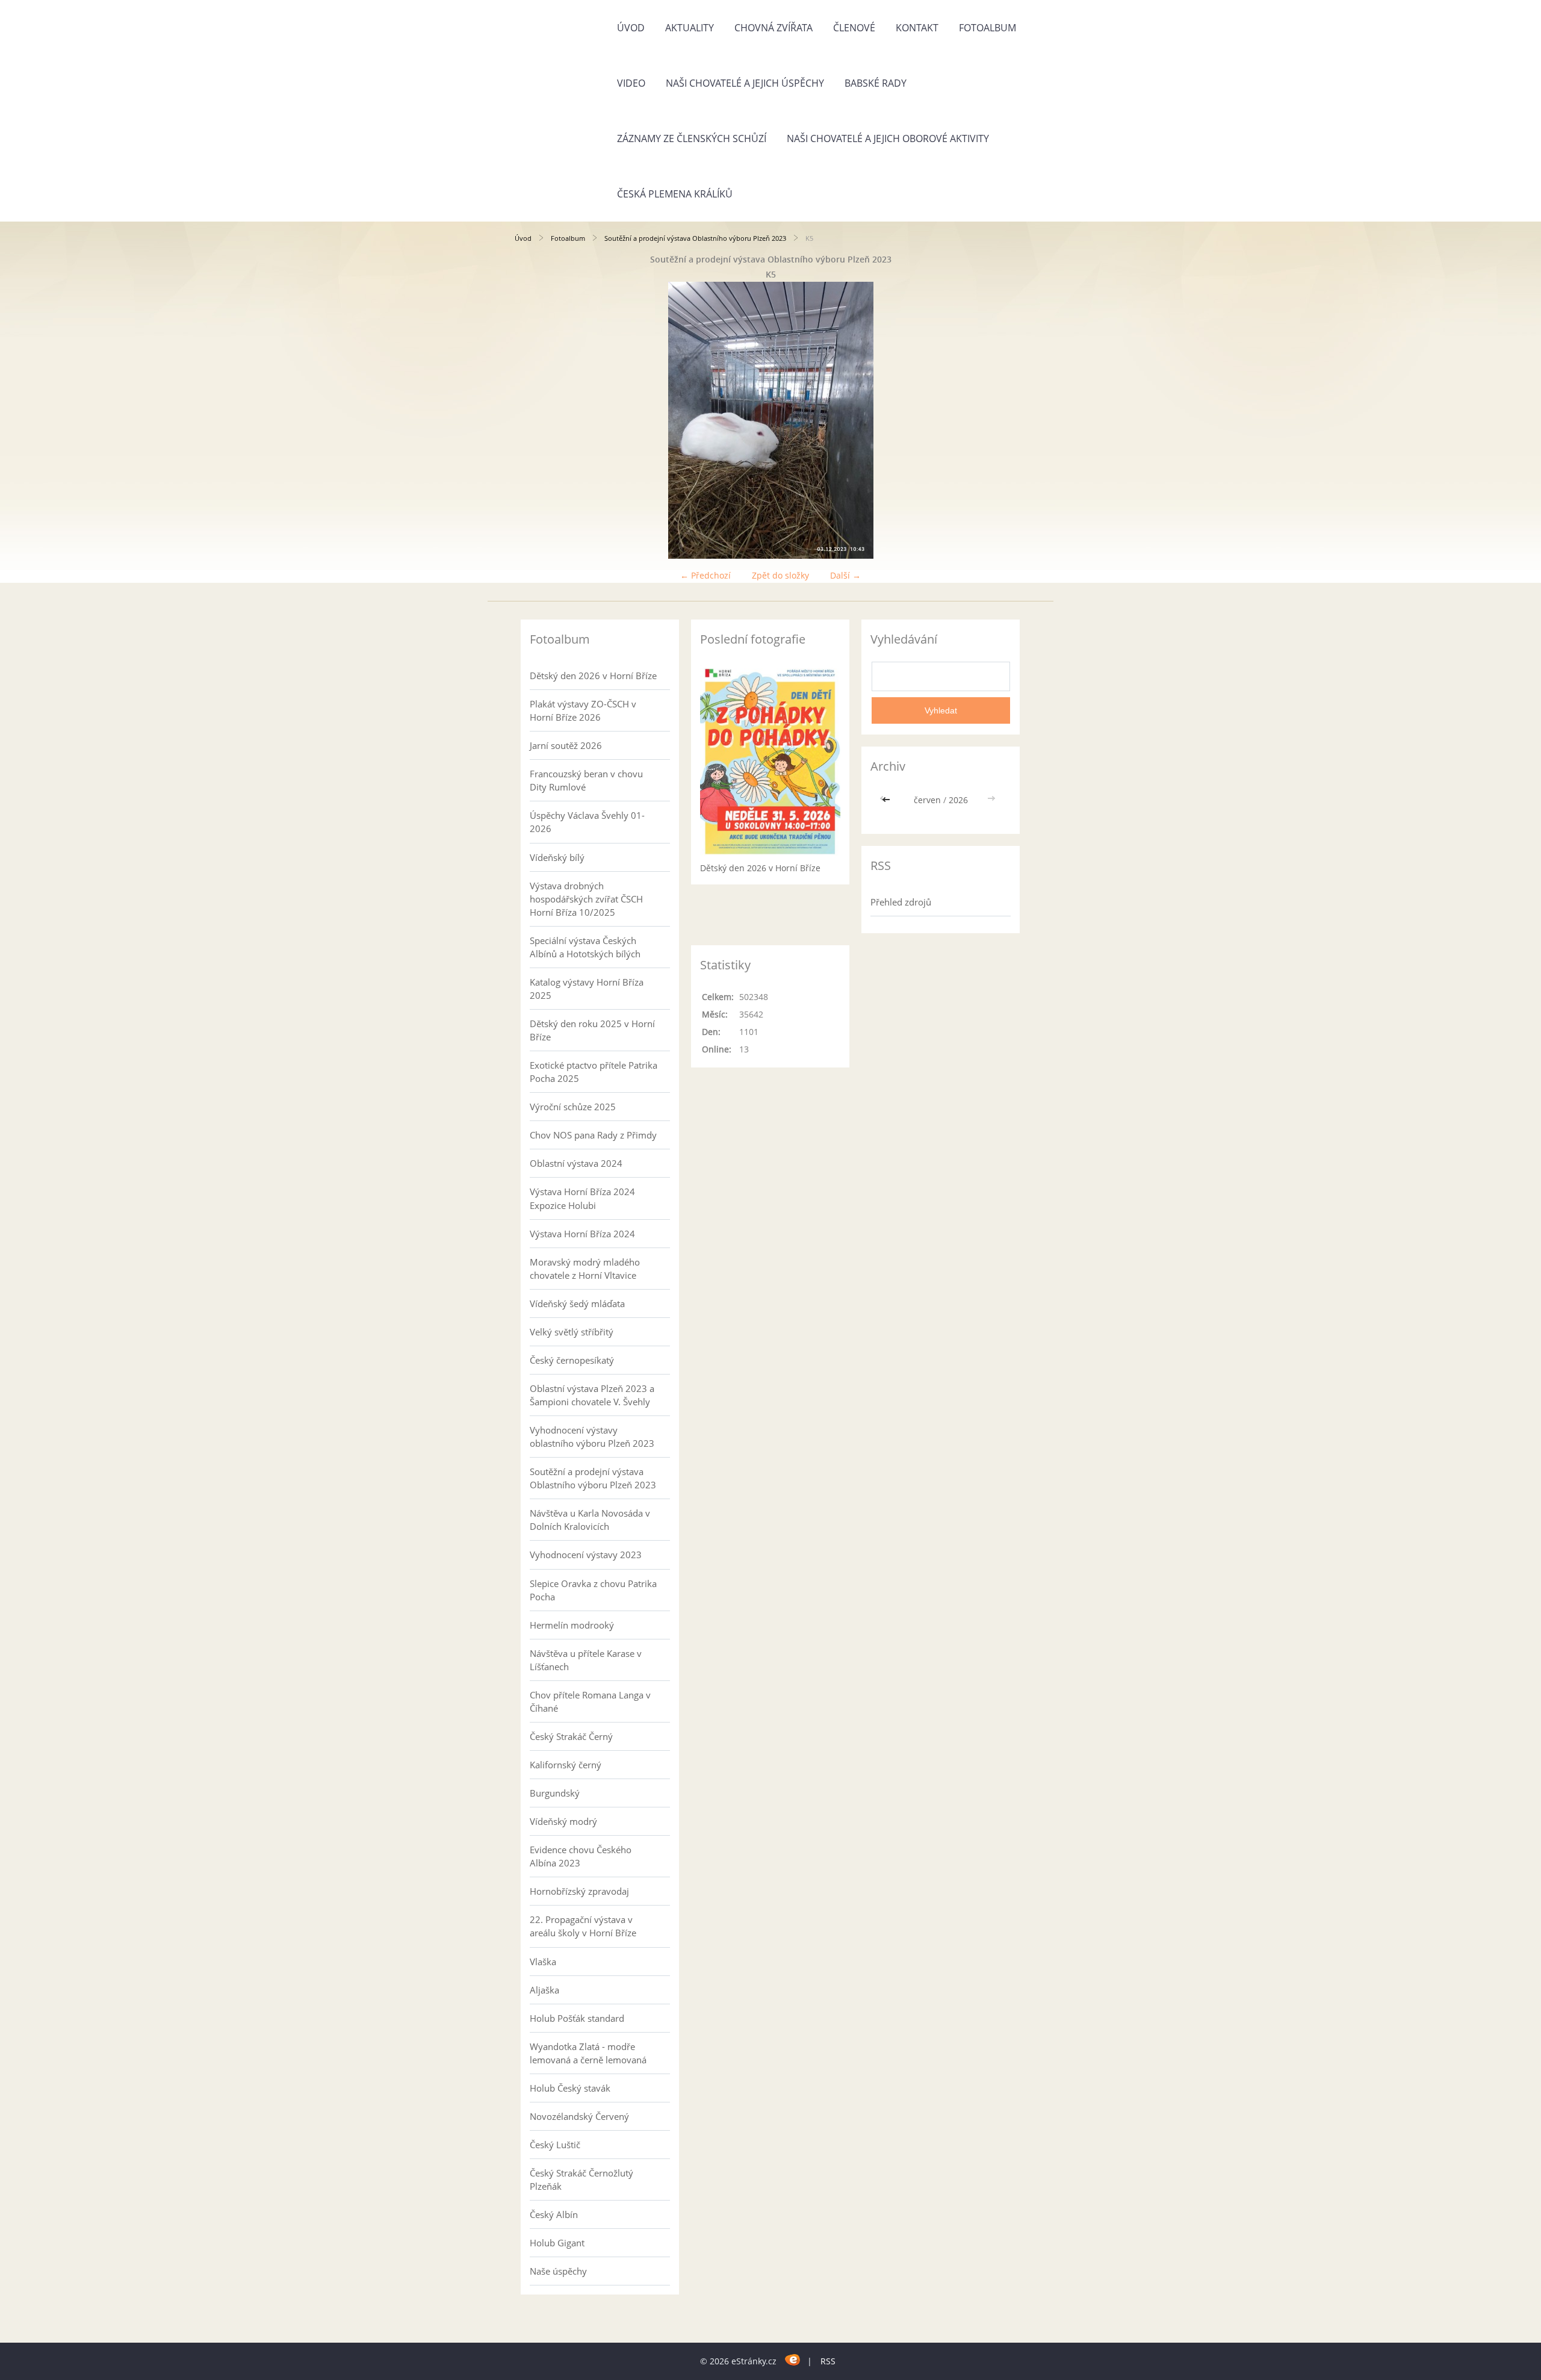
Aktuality (690, 28)
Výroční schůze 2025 (573, 1107)
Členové (854, 28)
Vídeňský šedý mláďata (577, 1303)
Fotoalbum (988, 28)
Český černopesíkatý (572, 1360)
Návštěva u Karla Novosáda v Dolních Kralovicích (590, 1520)
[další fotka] (1007, 420)
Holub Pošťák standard (577, 2018)
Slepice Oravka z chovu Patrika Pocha (593, 1590)
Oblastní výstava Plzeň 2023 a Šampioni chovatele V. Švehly (592, 1395)
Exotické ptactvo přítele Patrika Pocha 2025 (594, 1072)
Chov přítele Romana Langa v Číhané (590, 1701)
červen (927, 800)
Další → (845, 575)
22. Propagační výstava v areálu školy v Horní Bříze (583, 1926)
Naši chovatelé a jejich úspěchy (745, 83)
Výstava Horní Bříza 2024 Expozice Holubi (582, 1198)
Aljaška (544, 1990)
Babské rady (876, 83)
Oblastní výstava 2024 (576, 1163)
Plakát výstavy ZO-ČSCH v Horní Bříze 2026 (583, 710)
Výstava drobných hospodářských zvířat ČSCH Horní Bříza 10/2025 (586, 899)
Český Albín (554, 2214)
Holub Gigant (557, 2243)
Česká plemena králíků (675, 194)
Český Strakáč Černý (571, 1736)
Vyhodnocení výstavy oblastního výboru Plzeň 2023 (592, 1437)
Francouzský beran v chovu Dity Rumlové (586, 780)
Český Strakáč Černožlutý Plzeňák (581, 2180)
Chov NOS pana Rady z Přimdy (593, 1135)
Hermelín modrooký (572, 1625)
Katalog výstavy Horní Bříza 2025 (587, 989)
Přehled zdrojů (901, 902)
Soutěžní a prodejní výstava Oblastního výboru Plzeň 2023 (695, 238)
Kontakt (917, 28)
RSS (828, 2361)
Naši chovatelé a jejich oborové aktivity (888, 138)
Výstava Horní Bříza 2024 (582, 1234)
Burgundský (555, 1793)
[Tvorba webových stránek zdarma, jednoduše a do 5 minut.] (793, 2359)
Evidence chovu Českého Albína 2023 (581, 1856)
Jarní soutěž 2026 (566, 745)
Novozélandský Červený (579, 2116)
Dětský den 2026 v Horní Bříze (593, 676)
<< (887, 800)
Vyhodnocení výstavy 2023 (586, 1555)
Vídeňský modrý (563, 1821)
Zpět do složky (780, 575)
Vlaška (543, 1962)
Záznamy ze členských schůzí (692, 138)
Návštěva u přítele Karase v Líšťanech (586, 1660)
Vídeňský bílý (557, 857)
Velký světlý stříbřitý (572, 1332)
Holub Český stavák (570, 2088)
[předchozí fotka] (534, 420)
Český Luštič (555, 2145)
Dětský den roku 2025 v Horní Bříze (592, 1030)
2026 (958, 800)
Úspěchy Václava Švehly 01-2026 (587, 822)
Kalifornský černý (566, 1765)
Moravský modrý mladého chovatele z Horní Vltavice (585, 1269)
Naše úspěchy (558, 2271)
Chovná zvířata (774, 28)
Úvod (631, 28)
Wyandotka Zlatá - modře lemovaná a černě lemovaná (588, 2053)
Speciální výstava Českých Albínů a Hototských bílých (585, 947)
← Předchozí (705, 575)
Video (631, 83)
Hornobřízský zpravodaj (579, 1891)
